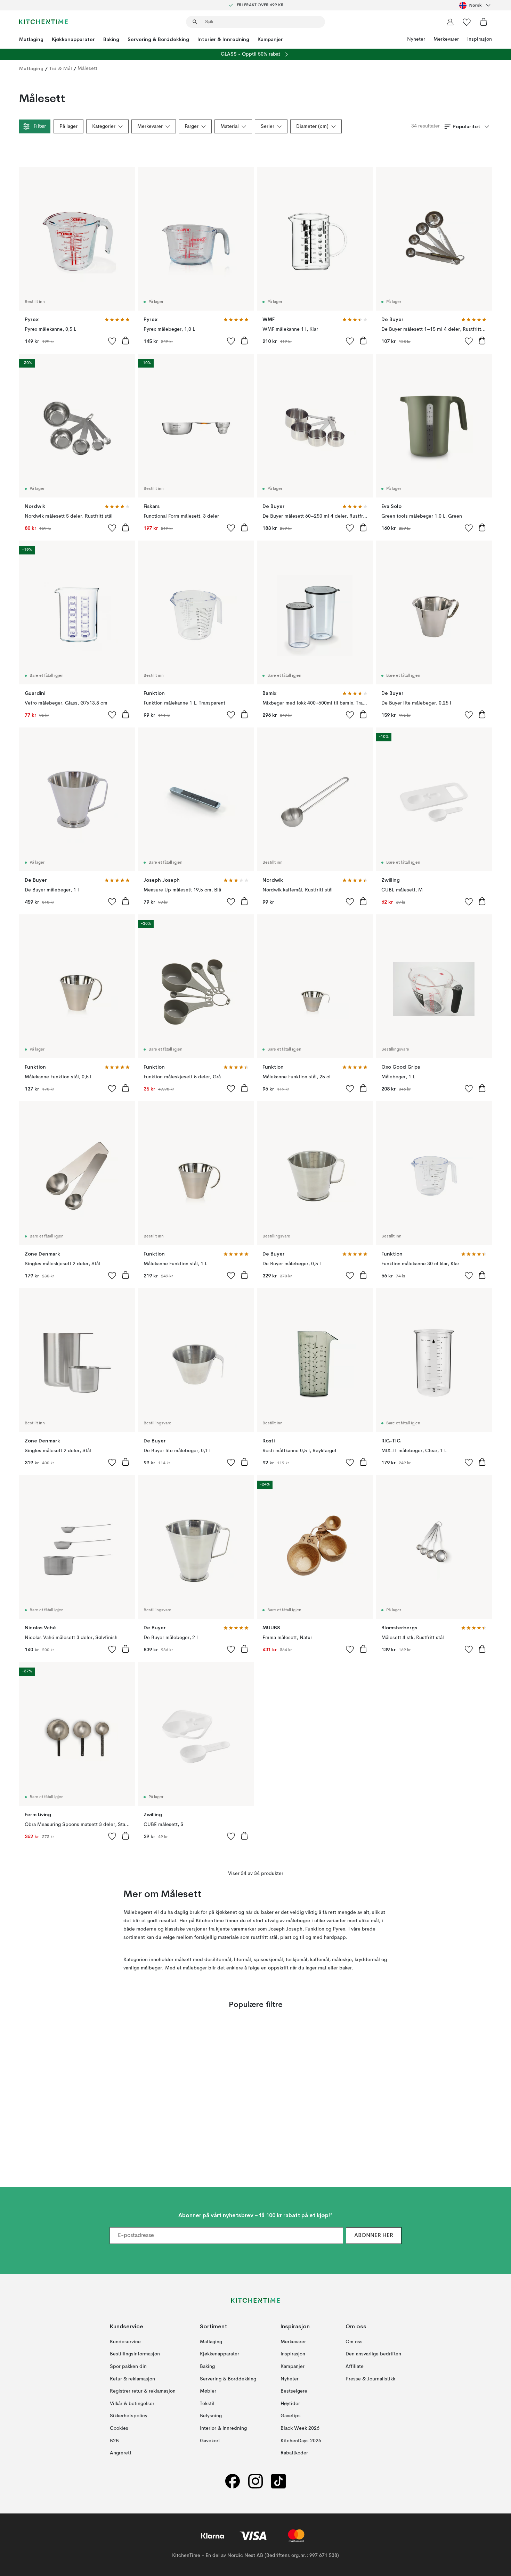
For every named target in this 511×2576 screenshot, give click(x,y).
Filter (40, 126)
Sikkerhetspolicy (129, 2416)
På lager (68, 126)
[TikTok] (278, 2481)
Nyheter (416, 39)
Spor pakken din (128, 2367)
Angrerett (121, 2453)
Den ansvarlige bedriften (373, 2354)
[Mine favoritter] (467, 22)
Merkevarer (446, 39)
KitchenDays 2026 (301, 2441)
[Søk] (195, 22)
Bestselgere (294, 2392)
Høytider (290, 2404)
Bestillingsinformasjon (135, 2354)
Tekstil (207, 2404)
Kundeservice (125, 2342)
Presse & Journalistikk (370, 2379)
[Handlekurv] (484, 22)
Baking (111, 39)
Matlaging (31, 39)
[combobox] (476, 5)
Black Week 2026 (300, 2428)
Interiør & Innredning (223, 39)
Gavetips (291, 2416)
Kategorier (104, 126)
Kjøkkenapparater (73, 39)
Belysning (211, 2416)
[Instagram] (255, 2481)
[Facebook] (233, 2481)
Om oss (354, 2342)
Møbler (208, 2392)
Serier (267, 126)
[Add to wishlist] (112, 341)
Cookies (119, 2428)
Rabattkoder (294, 2453)
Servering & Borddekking (158, 39)
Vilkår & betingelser (132, 2404)
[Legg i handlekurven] (125, 340)
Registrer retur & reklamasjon (143, 2392)
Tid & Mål (60, 68)
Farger (192, 126)
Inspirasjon (480, 39)
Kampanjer (270, 39)
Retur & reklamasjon (132, 2379)
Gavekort (210, 2441)
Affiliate (355, 2367)
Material (230, 126)
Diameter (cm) (312, 126)
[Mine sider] (450, 22)
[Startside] (43, 22)
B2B (114, 2441)
